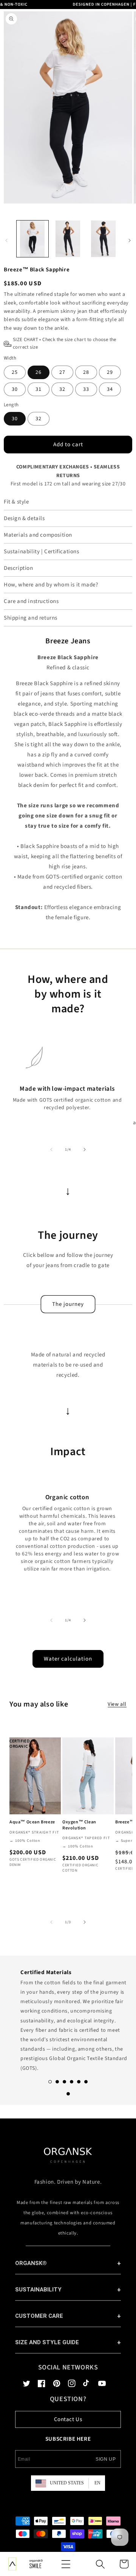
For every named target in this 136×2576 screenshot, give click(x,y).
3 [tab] (64, 2082)
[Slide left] (51, 1149)
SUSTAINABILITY (38, 2290)
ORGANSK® (31, 2263)
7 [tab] (68, 2094)
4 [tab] (72, 2082)
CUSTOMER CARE (39, 2316)
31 (39, 389)
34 (110, 389)
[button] (66, 2564)
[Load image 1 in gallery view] (32, 239)
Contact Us (68, 2419)
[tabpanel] (68, 2018)
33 (86, 389)
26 (39, 372)
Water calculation (68, 1659)
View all (117, 1704)
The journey (68, 1304)
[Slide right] (85, 1149)
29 (110, 372)
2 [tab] (57, 2082)
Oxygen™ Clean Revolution (79, 1825)
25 (15, 372)
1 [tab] (50, 2082)
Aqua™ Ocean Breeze (32, 1822)
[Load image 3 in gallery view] (104, 239)
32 (62, 389)
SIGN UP (106, 2459)
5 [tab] (79, 2082)
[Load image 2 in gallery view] (68, 239)
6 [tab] (86, 2082)
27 (62, 372)
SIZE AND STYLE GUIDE (47, 2342)
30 (15, 389)
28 (86, 372)
